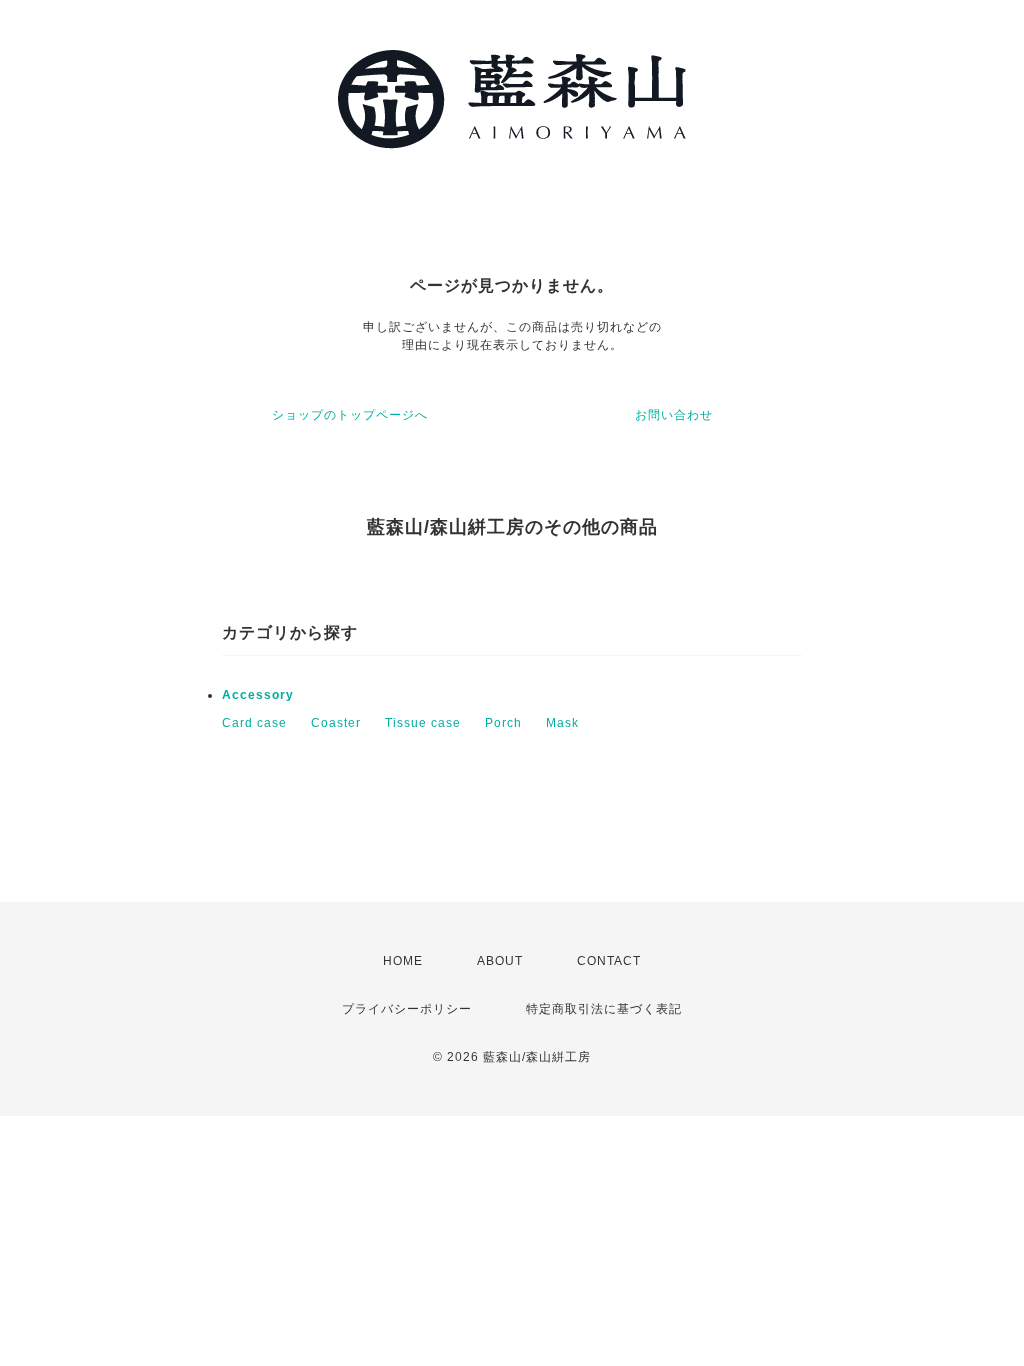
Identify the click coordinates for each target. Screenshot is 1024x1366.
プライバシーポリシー (407, 1009)
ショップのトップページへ (350, 415)
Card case (254, 723)
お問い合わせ (674, 415)
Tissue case (423, 723)
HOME (403, 961)
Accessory (258, 695)
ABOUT (500, 961)
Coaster (336, 723)
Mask (562, 723)
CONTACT (609, 961)
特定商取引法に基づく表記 (604, 1009)
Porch (503, 723)
